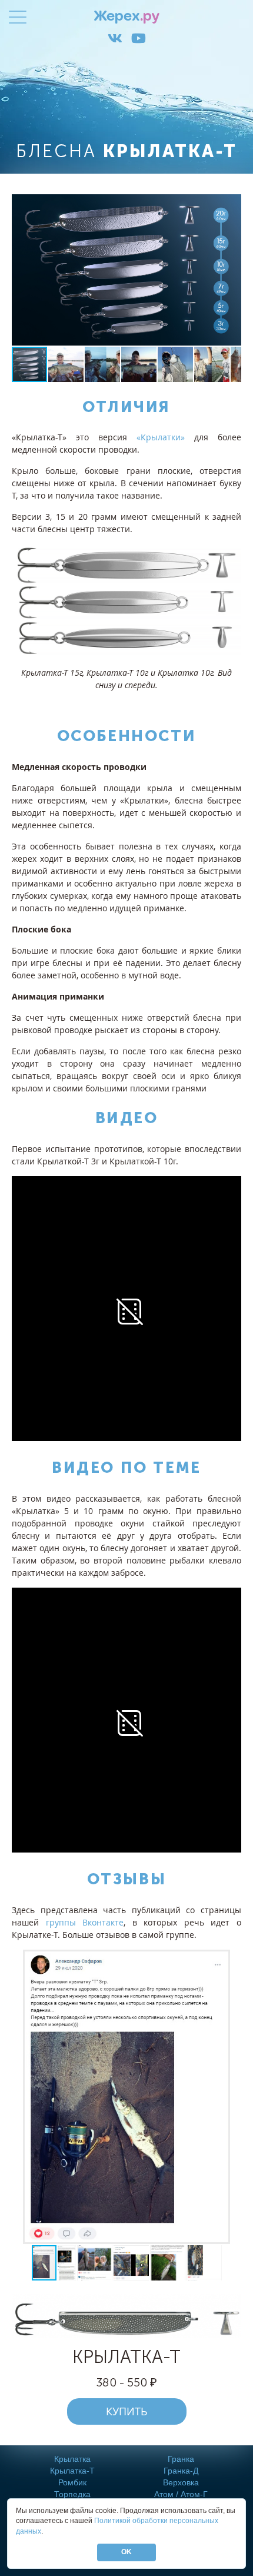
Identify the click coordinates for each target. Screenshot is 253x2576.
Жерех (127, 17)
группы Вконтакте (85, 1922)
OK (126, 2552)
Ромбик (72, 2482)
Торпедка (72, 2494)
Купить (127, 2411)
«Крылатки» (161, 437)
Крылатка (72, 2459)
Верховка (181, 2482)
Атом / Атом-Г (181, 2494)
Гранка (181, 2459)
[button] (231, 270)
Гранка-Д (181, 2471)
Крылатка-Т (72, 2471)
